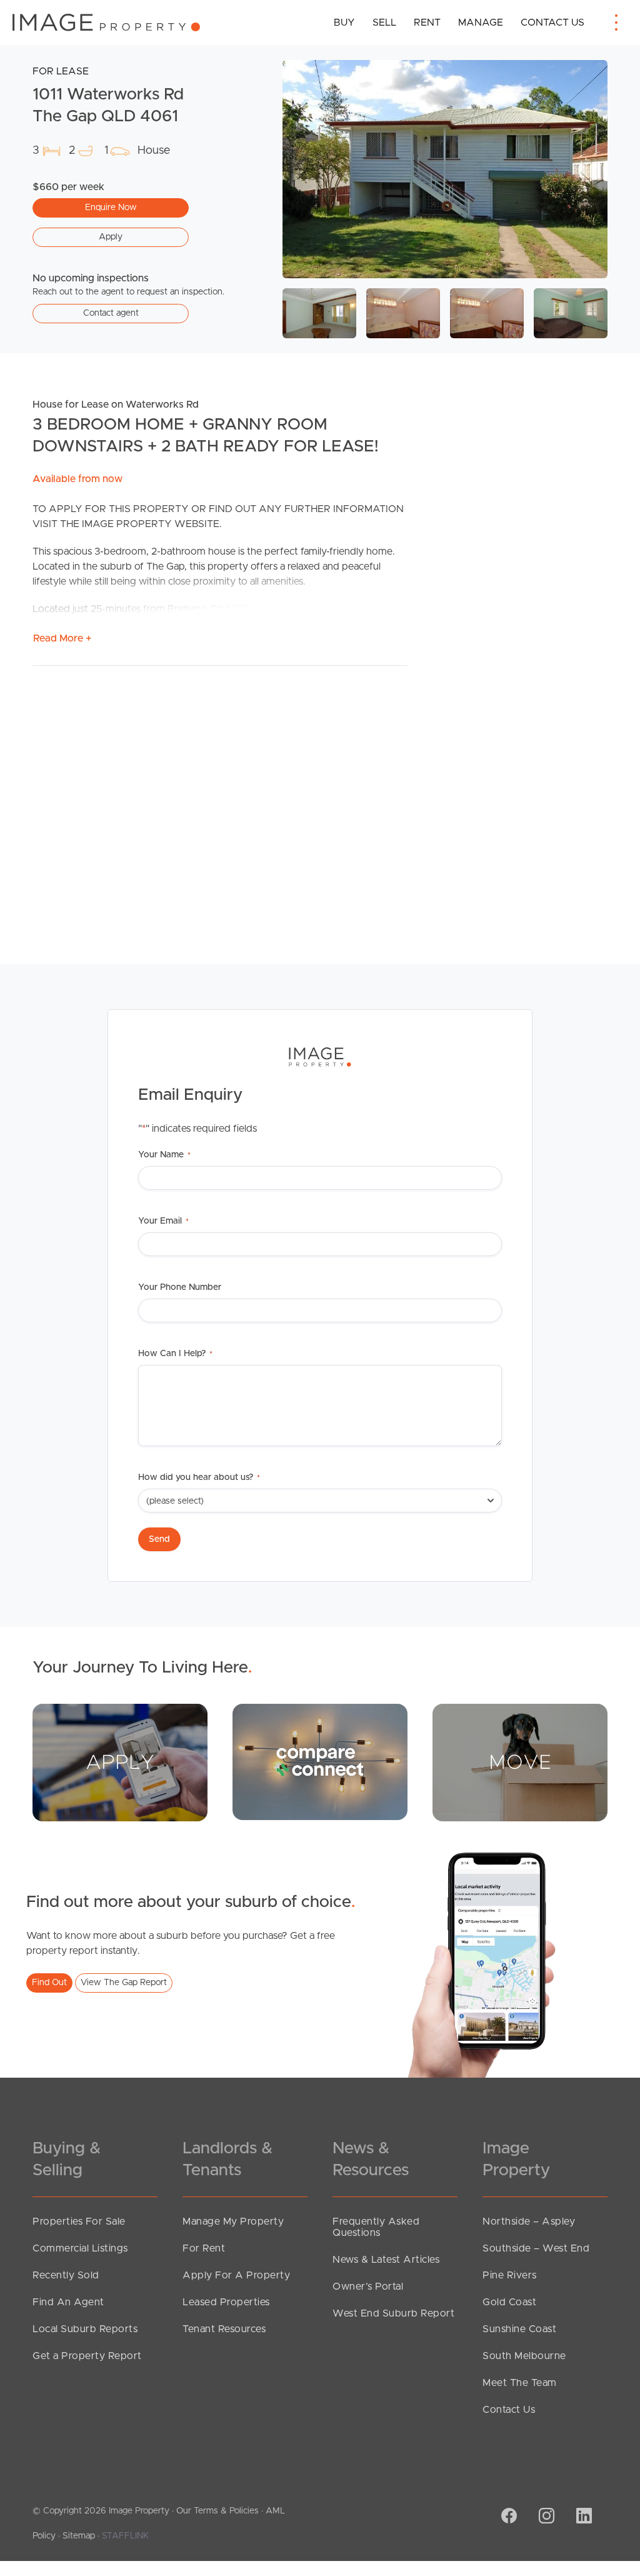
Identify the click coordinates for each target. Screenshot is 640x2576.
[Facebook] (507, 2517)
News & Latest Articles (386, 2260)
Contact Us (552, 23)
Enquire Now (111, 208)
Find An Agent (68, 2302)
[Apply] (120, 1762)
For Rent (204, 2248)
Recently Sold (66, 2275)
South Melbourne (524, 2356)
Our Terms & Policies (217, 2511)
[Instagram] (545, 2517)
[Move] (520, 1762)
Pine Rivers (510, 2275)
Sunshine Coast (519, 2329)
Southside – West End (536, 2248)
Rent (427, 23)
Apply (111, 237)
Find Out (49, 1983)
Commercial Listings (80, 2248)
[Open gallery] (445, 169)
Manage (481, 23)
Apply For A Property (236, 2275)
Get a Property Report (87, 2356)
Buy (344, 23)
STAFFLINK (125, 2536)
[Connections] (320, 1761)
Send (159, 1539)
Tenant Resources (224, 2329)
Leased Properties (226, 2302)
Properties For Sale (79, 2221)
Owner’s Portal (368, 2287)
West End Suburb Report (393, 2313)
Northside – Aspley (529, 2221)
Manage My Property (233, 2221)
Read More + (62, 638)
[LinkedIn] (582, 2517)
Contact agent (111, 313)
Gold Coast (509, 2302)
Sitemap (79, 2536)
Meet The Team (520, 2383)
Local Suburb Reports (85, 2329)
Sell (384, 23)
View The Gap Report (124, 1983)
